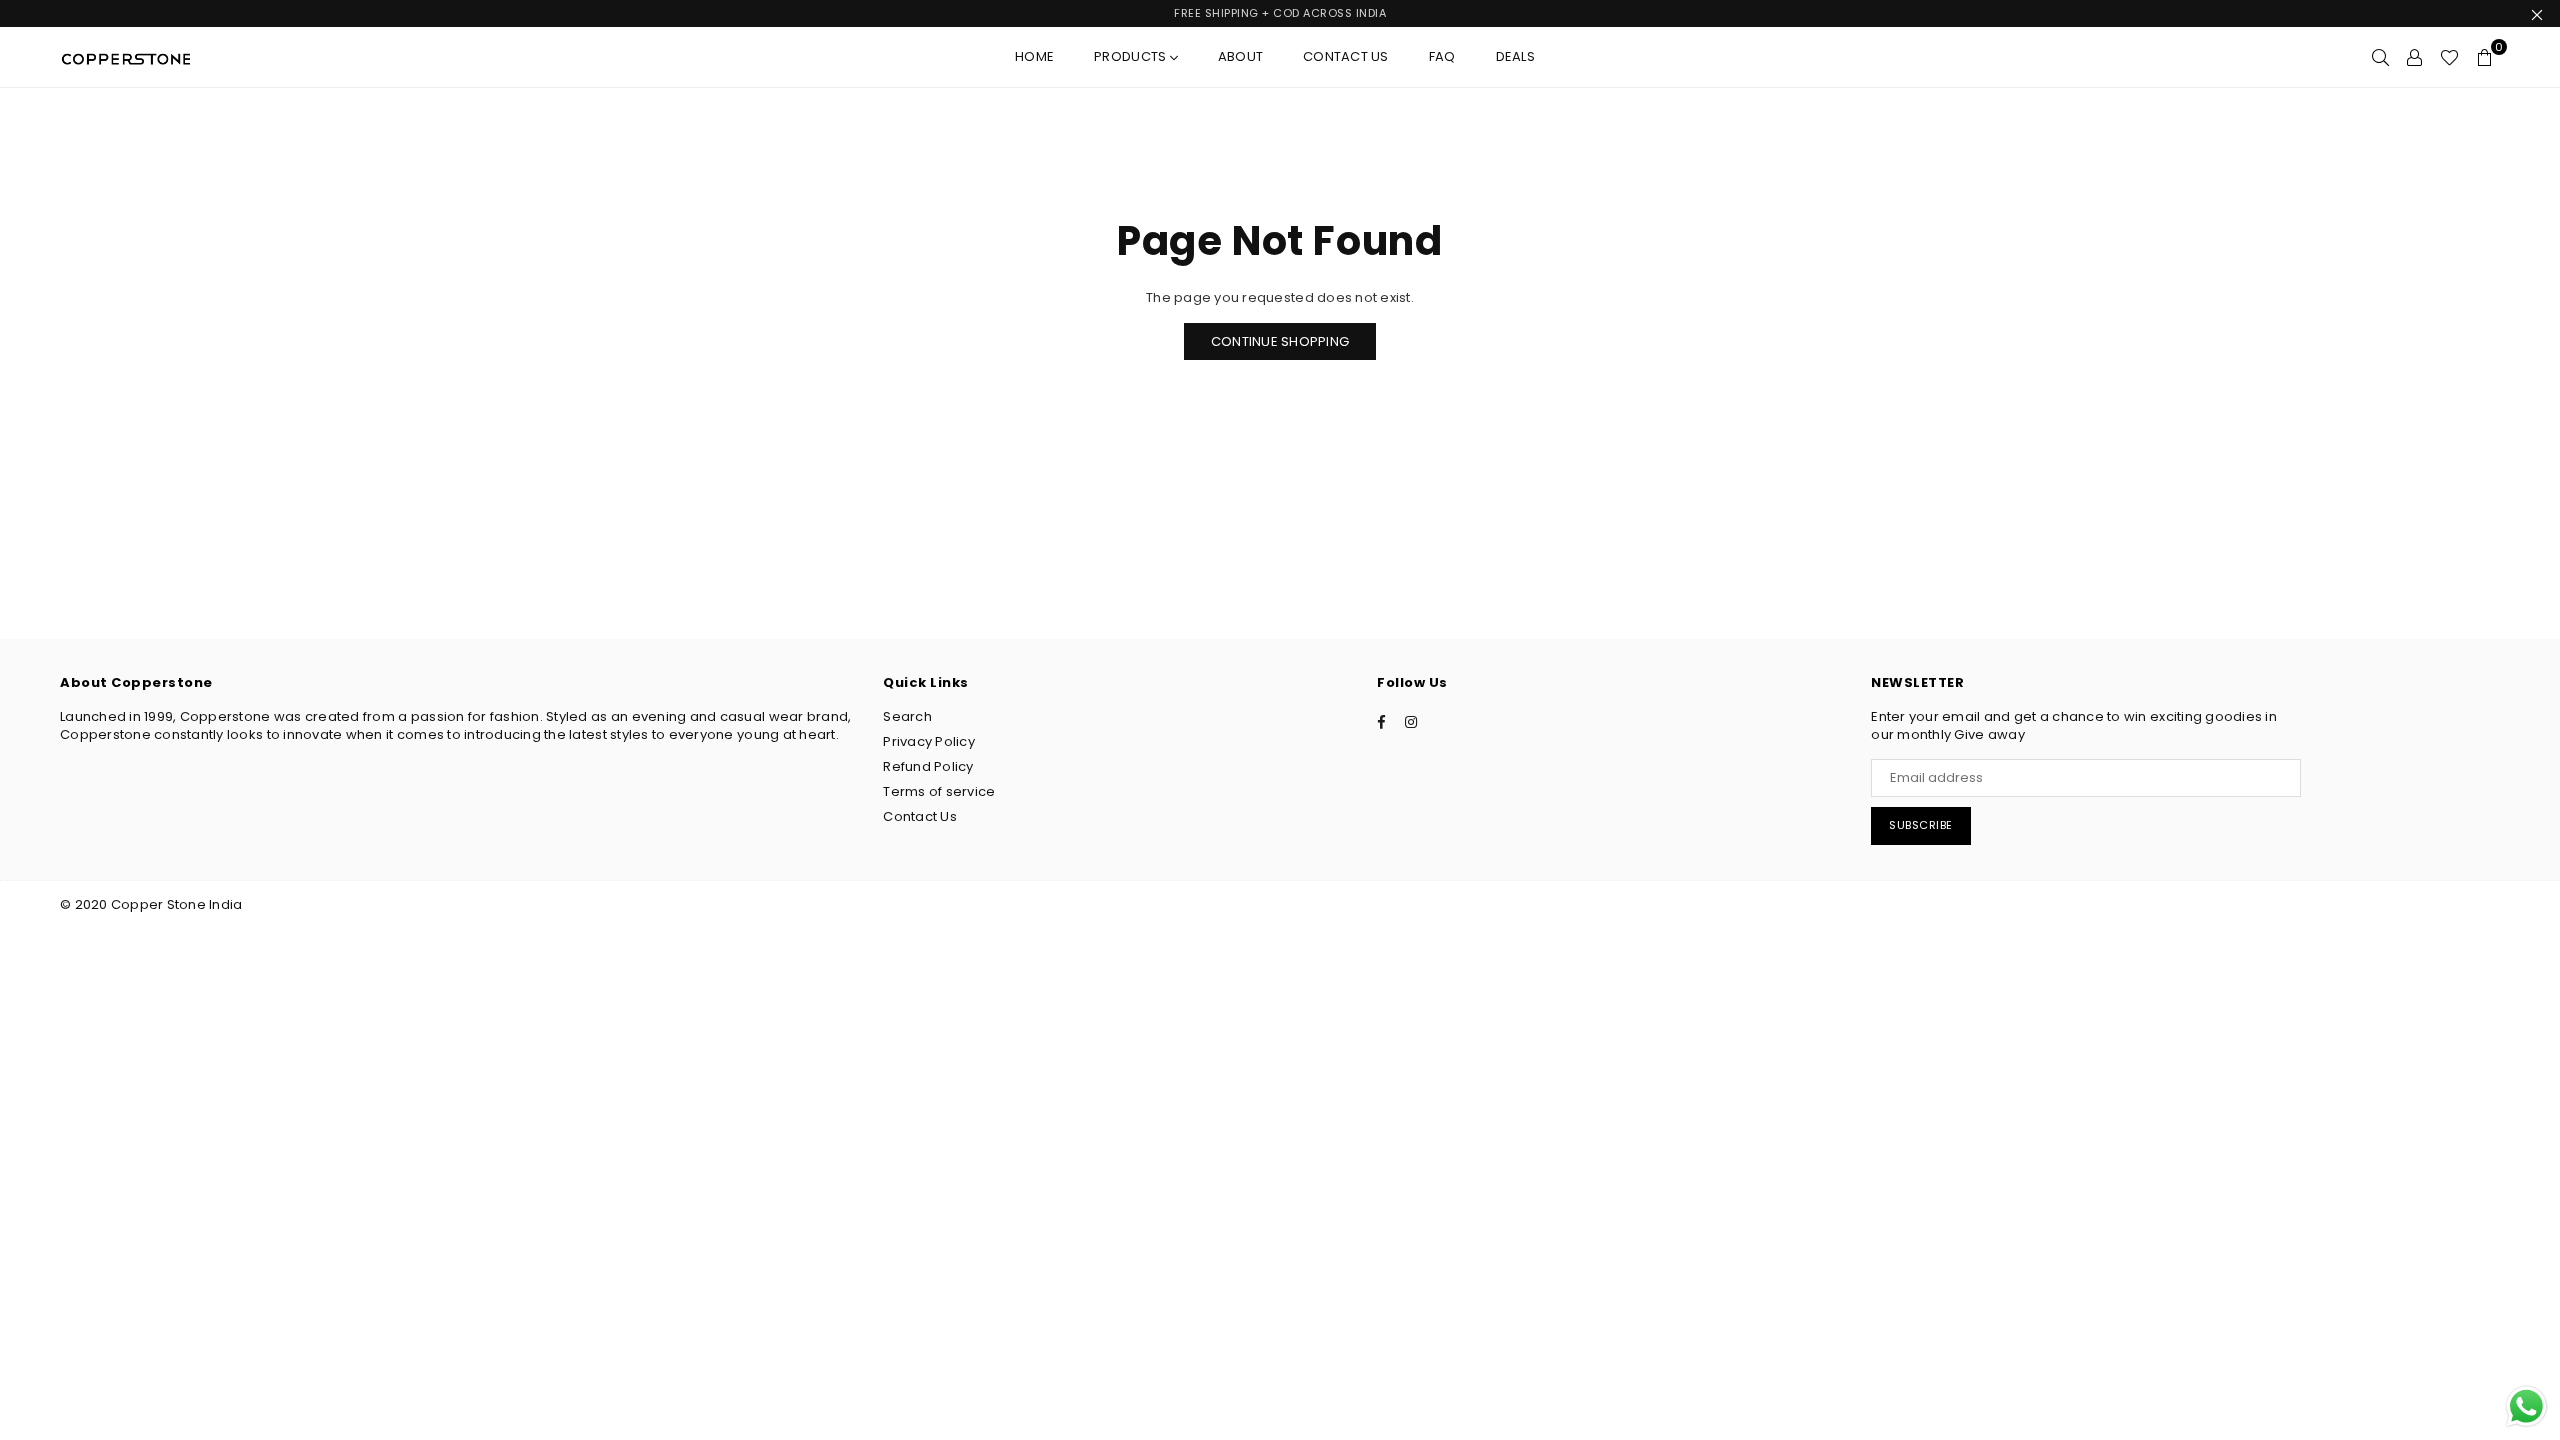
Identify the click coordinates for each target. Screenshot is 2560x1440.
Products (1131, 56)
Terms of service (939, 791)
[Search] (2380, 57)
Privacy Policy (929, 741)
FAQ (1442, 56)
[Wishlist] (2449, 57)
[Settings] (2414, 57)
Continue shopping (1280, 341)
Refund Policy (928, 766)
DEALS (1515, 56)
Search (907, 716)
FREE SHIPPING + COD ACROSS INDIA (1280, 13)
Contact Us (1346, 56)
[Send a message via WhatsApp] (2526, 1406)
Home (1034, 56)
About (1240, 56)
